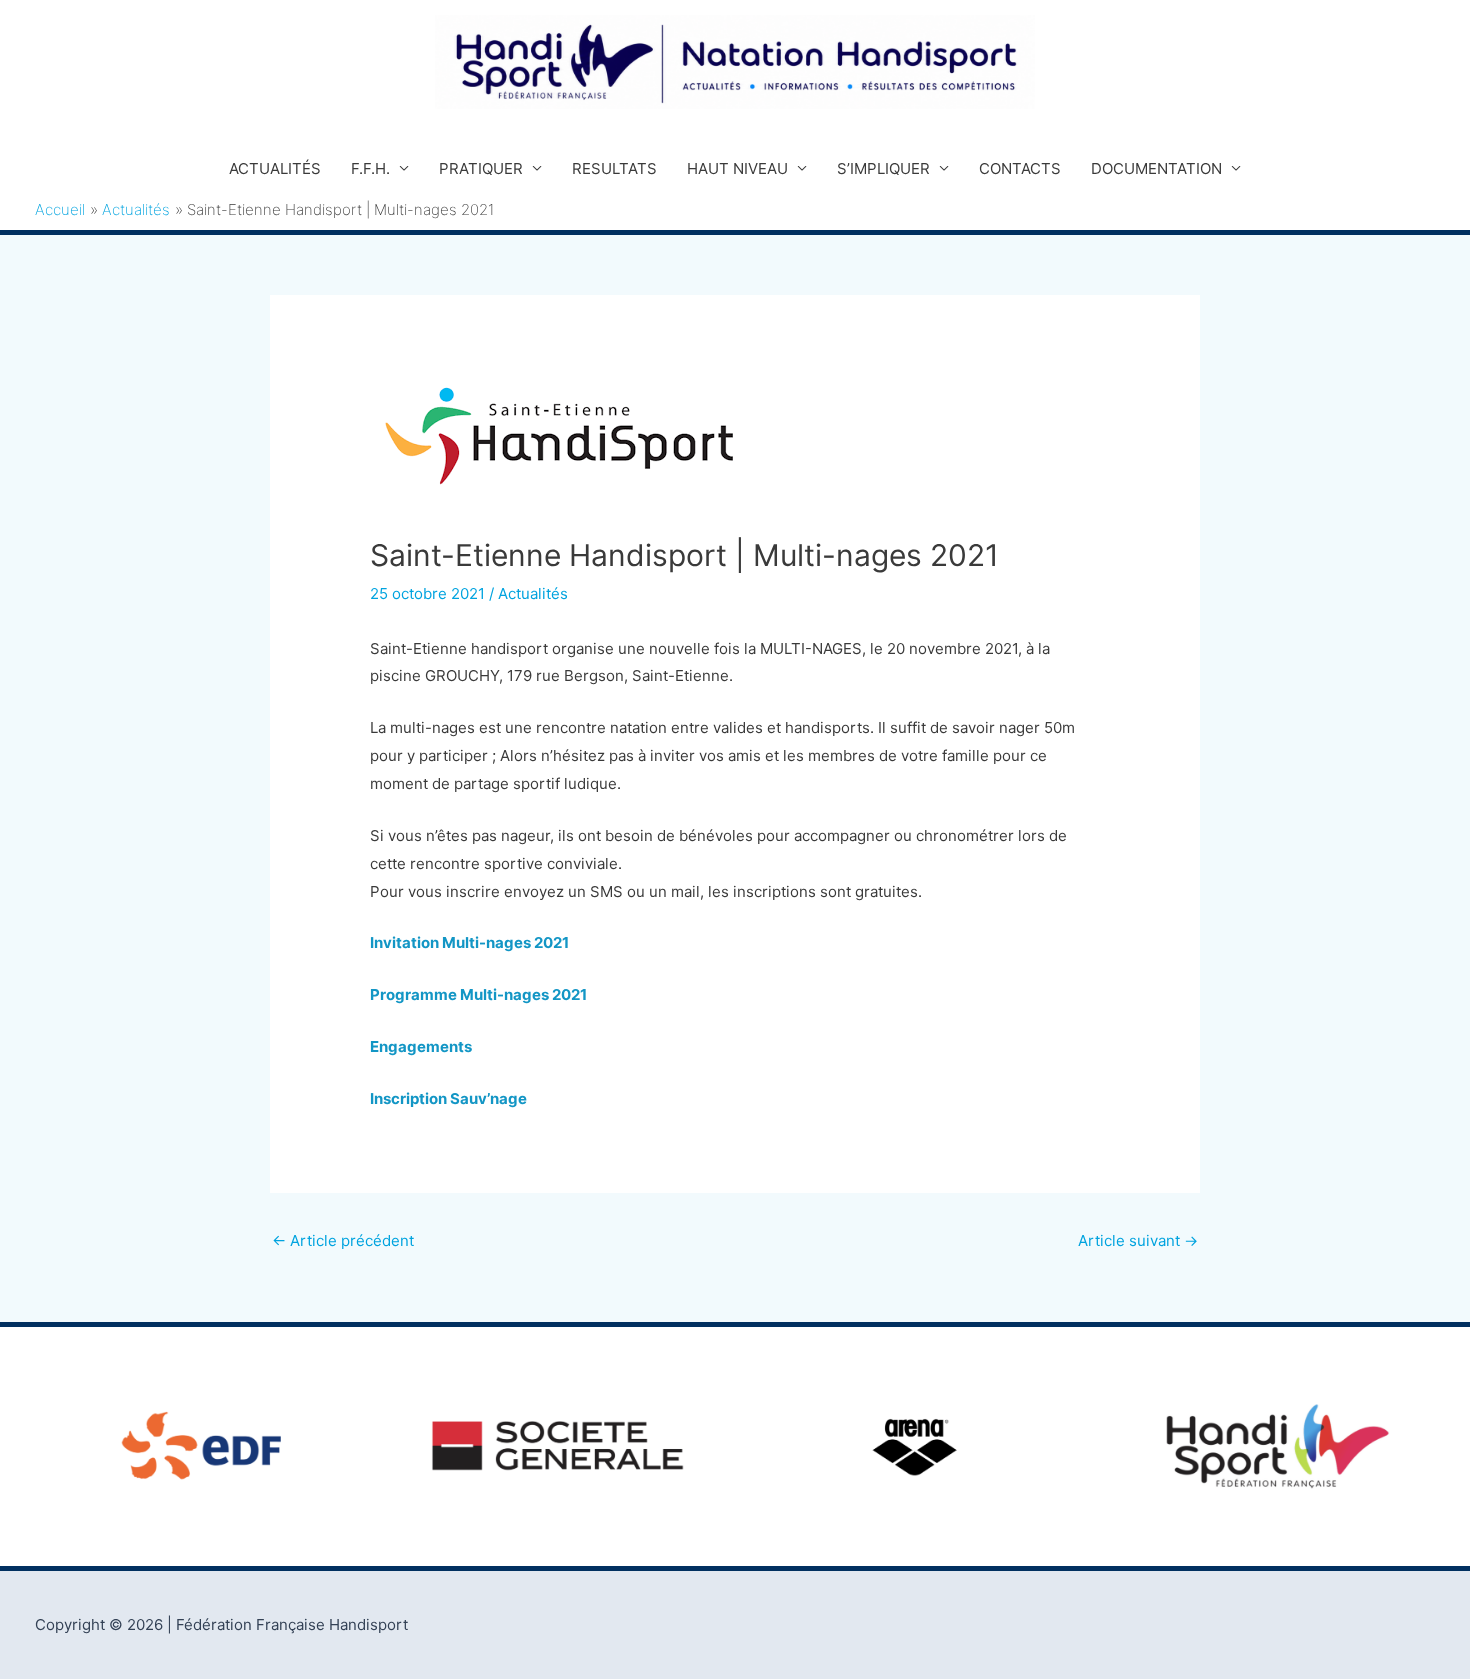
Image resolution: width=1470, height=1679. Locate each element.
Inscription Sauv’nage (448, 1098)
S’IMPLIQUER (883, 168)
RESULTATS (614, 168)
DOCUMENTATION (1156, 168)
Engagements (421, 1046)
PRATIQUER (481, 168)
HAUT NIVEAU (737, 168)
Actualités (533, 593)
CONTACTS (1020, 168)
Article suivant (1138, 1240)
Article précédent (343, 1240)
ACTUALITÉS (275, 168)
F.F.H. (370, 168)
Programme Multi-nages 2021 (478, 994)
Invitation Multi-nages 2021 (469, 942)
